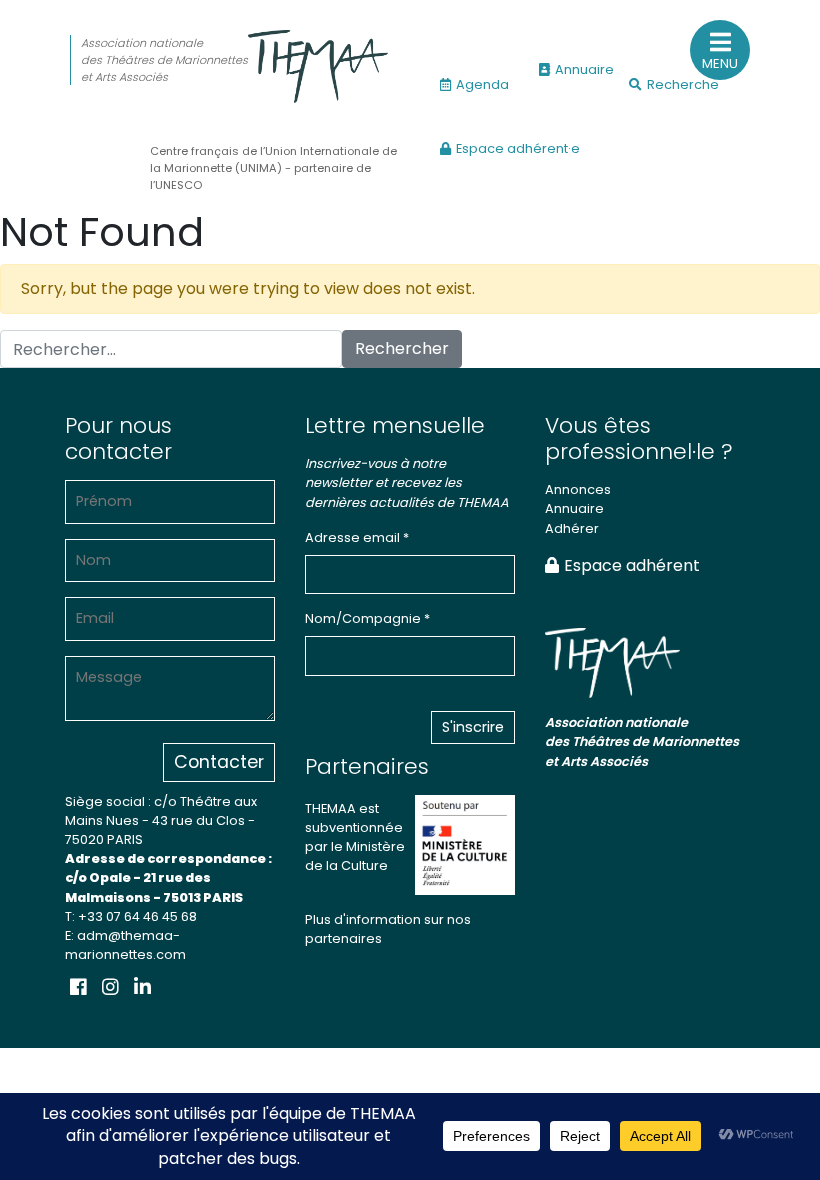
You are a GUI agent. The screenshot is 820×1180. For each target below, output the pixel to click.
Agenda (482, 84)
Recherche (683, 84)
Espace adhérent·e (518, 148)
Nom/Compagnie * (367, 618)
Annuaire (584, 69)
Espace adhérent (632, 565)
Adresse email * (357, 537)
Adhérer (572, 528)
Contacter (219, 762)
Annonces (578, 489)
